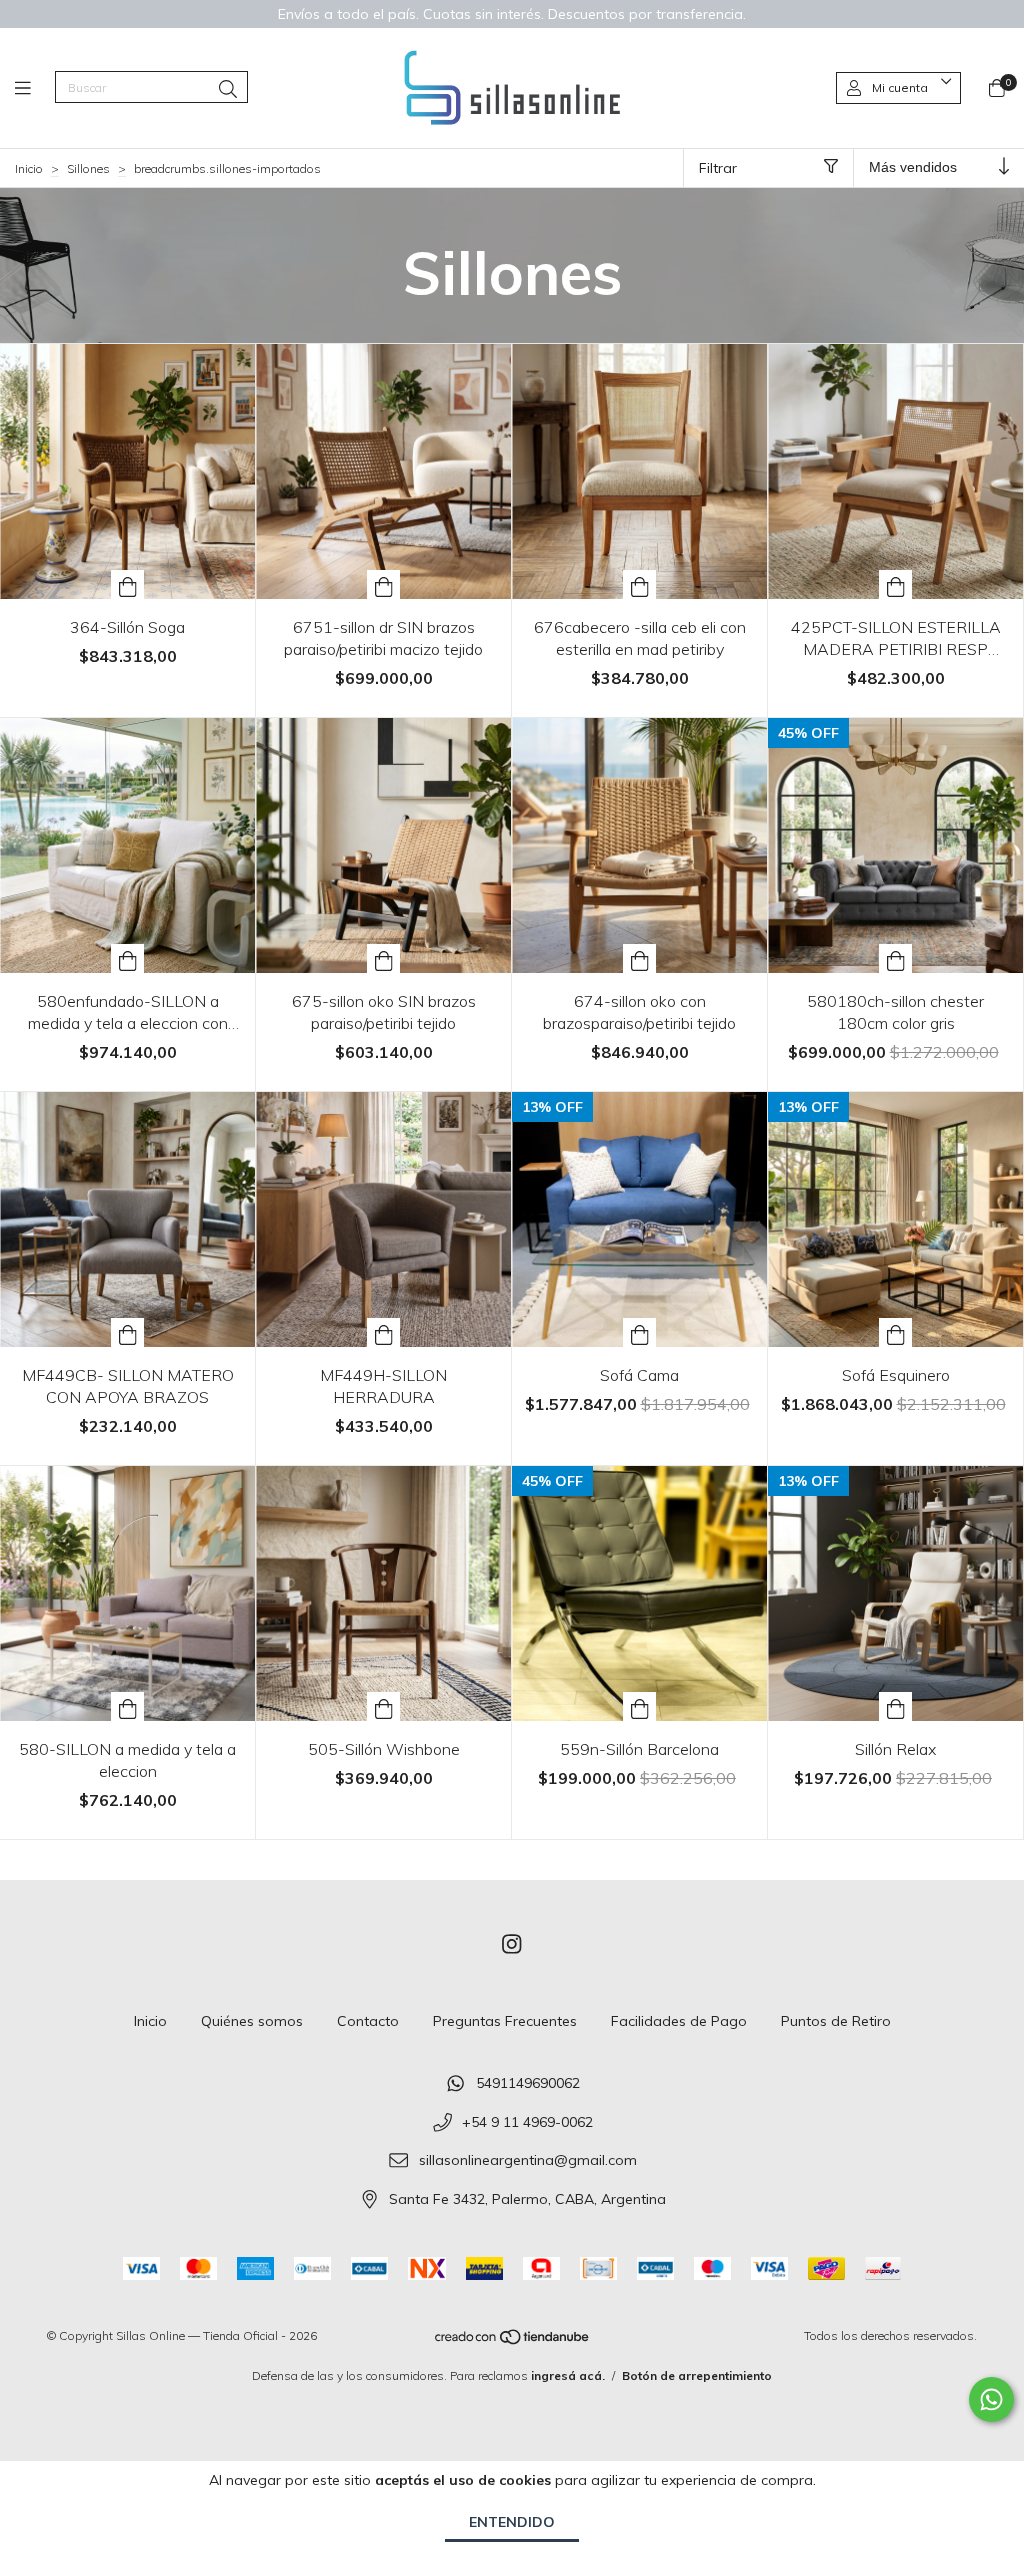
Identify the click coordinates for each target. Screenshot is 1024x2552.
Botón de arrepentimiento (697, 2375)
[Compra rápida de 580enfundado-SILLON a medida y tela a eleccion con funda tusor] (128, 958)
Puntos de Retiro (836, 2021)
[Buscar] (228, 89)
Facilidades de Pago (679, 2021)
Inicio (29, 168)
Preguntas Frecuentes (505, 2021)
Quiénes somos (252, 2021)
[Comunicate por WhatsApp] (991, 2399)
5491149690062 (528, 2083)
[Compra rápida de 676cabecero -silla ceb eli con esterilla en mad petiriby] (640, 584)
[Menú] (35, 88)
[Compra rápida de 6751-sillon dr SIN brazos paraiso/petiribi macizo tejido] (384, 584)
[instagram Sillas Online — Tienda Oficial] (512, 1944)
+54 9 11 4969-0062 (527, 2122)
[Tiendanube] (513, 2340)
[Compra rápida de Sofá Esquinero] (896, 1332)
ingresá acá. (568, 2375)
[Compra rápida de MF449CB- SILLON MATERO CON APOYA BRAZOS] (128, 1332)
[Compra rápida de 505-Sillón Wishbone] (384, 1706)
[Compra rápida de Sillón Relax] (896, 1706)
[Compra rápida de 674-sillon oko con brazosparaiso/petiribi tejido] (640, 958)
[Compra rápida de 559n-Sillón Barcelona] (640, 1706)
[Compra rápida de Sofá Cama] (640, 1332)
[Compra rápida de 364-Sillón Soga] (128, 584)
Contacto (368, 2021)
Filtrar (718, 168)
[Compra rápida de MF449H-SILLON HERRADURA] (384, 1332)
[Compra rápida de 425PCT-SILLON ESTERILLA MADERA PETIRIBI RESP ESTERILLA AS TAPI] (896, 584)
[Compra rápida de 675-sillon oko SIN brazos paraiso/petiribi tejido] (384, 958)
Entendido (512, 2522)
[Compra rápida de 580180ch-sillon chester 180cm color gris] (896, 958)
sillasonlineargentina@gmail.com (528, 2161)
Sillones (88, 168)
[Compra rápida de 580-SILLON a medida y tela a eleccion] (128, 1706)
